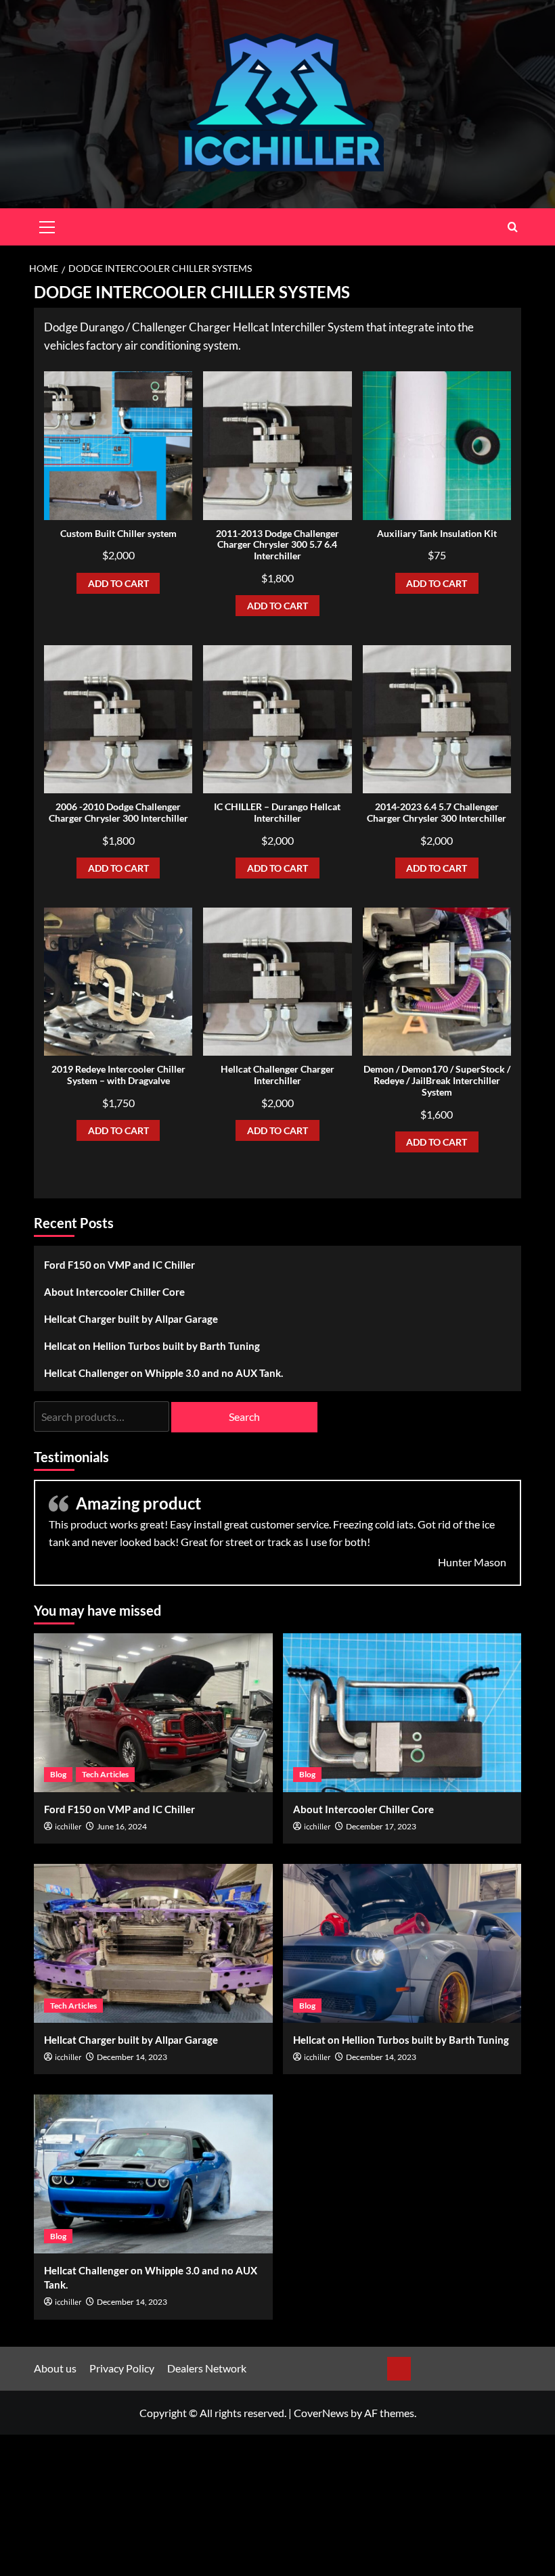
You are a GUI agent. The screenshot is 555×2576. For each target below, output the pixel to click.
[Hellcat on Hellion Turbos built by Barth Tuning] (402, 1943)
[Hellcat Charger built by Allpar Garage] (153, 1943)
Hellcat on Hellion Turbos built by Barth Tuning (152, 1346)
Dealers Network (207, 2368)
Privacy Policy (122, 2368)
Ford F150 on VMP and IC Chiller (119, 1265)
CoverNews (321, 2413)
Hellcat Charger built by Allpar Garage (131, 1319)
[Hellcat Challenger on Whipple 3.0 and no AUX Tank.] (153, 2174)
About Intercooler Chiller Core (114, 1292)
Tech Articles (105, 1774)
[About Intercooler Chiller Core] (402, 1713)
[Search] (513, 227)
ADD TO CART (118, 583)
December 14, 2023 (132, 2057)
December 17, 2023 (381, 1826)
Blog (58, 1774)
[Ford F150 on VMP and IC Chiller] (153, 1713)
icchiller (68, 1827)
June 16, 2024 (122, 1826)
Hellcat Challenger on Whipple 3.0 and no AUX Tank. (163, 1373)
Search (244, 1416)
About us (55, 2368)
